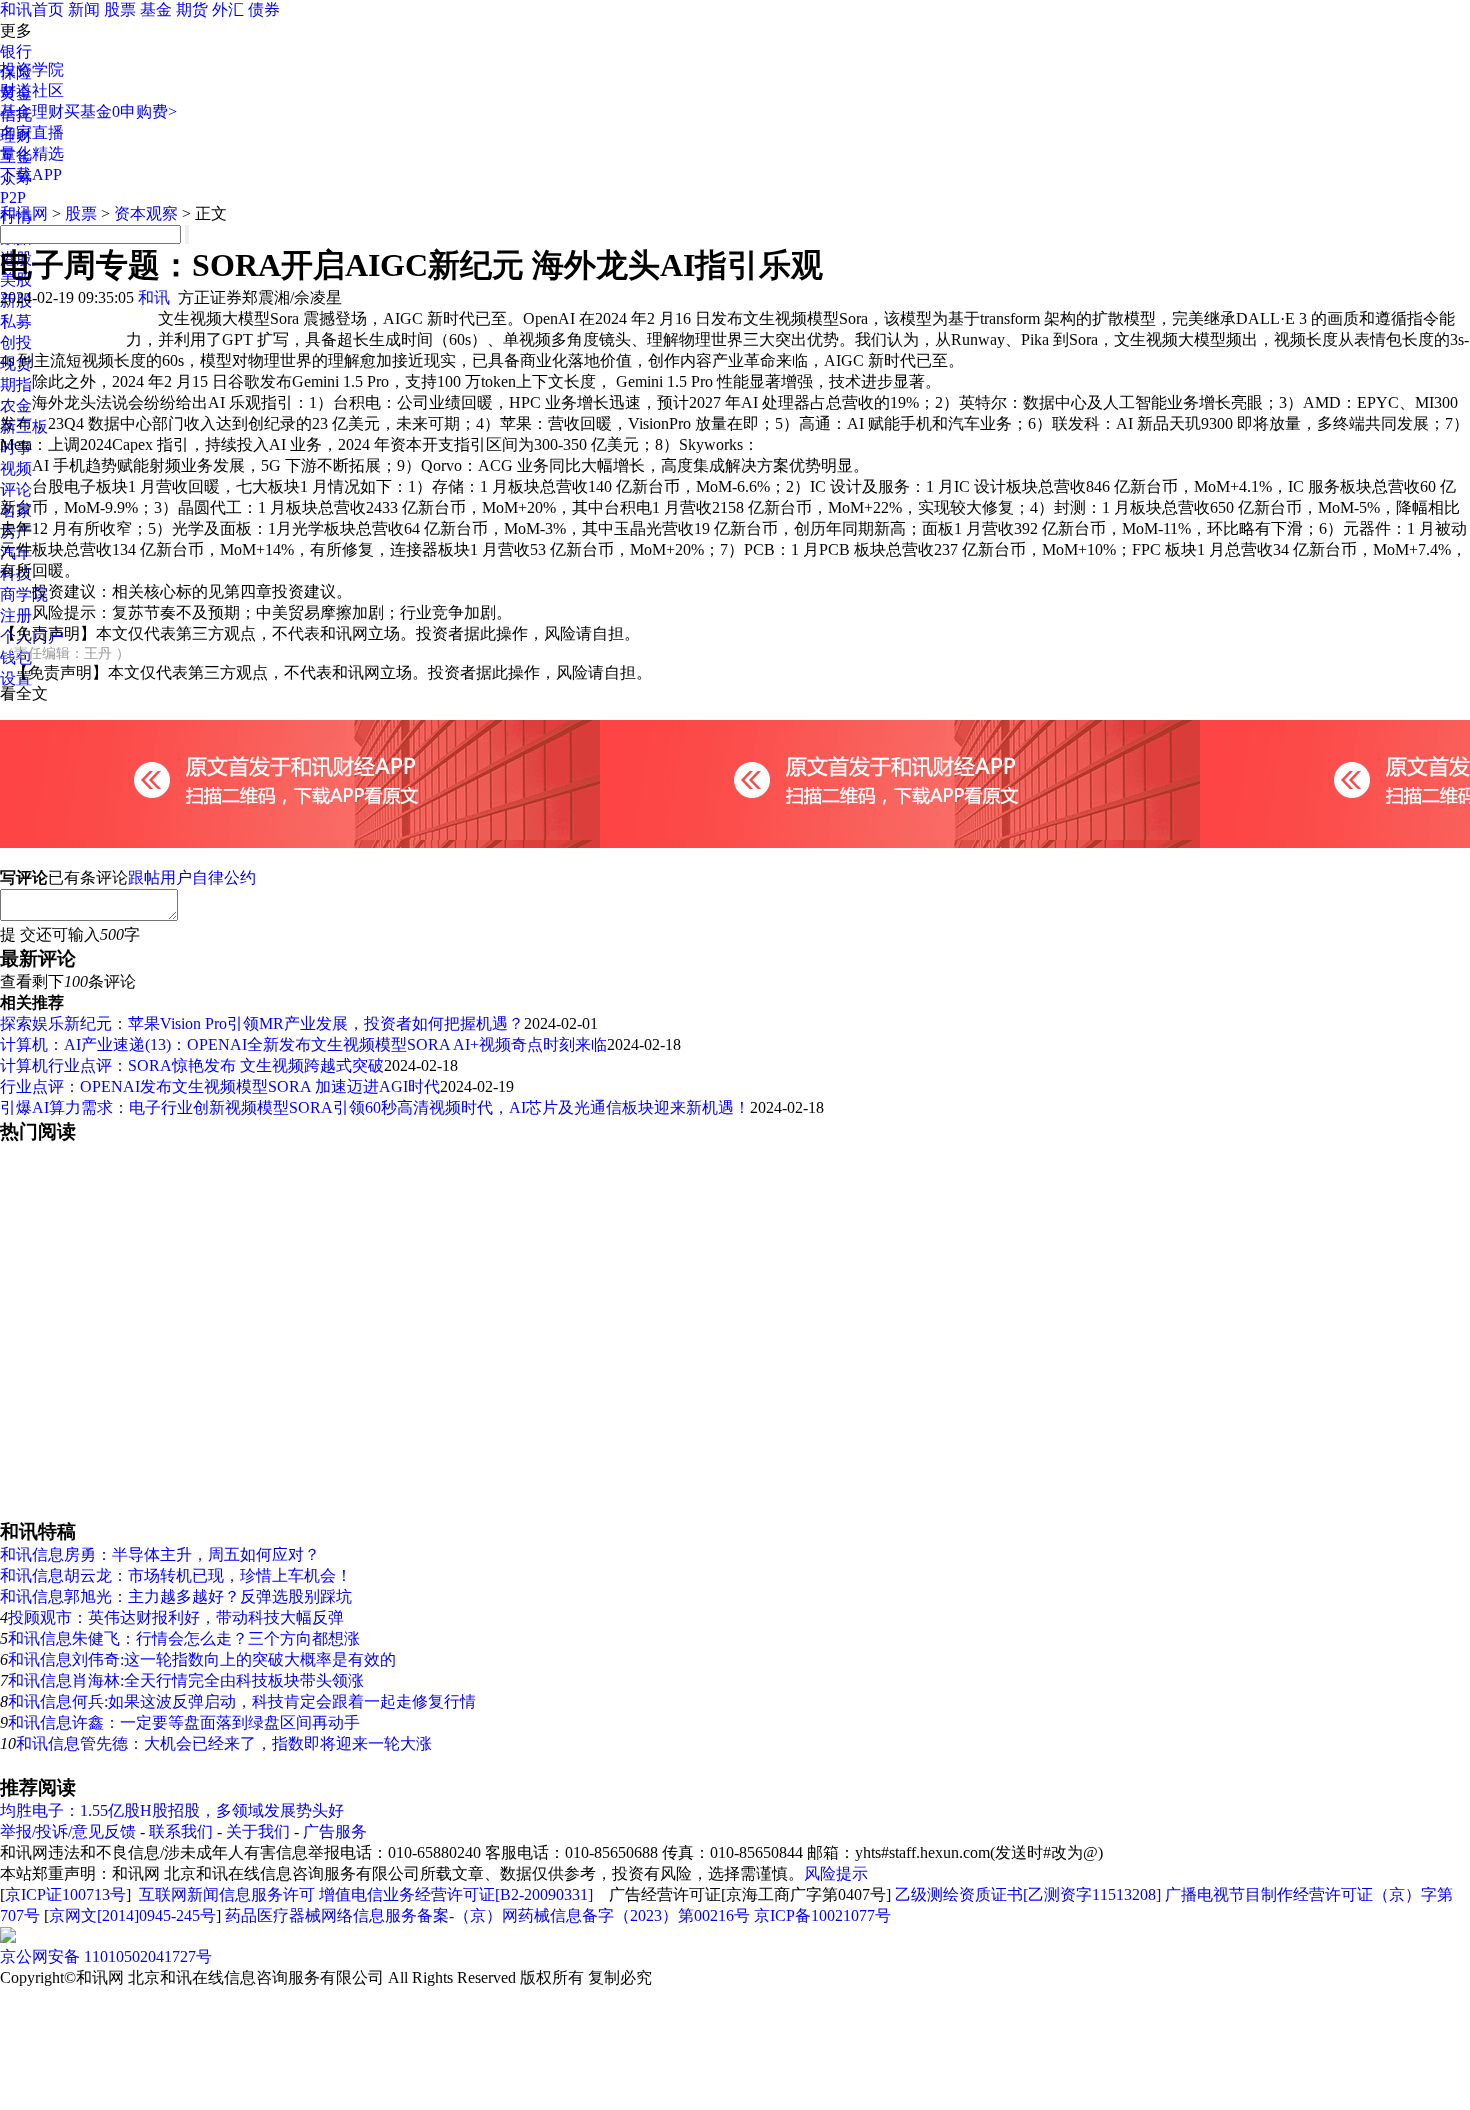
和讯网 (24, 213)
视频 (16, 468)
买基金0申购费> (120, 111)
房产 (16, 531)
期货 (192, 9)
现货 (16, 363)
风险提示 (836, 1873)
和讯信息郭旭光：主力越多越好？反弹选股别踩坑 (176, 1596)
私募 (16, 321)
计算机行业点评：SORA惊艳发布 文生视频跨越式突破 (192, 1065)
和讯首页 (32, 9)
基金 (156, 9)
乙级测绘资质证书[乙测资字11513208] (1028, 1894)
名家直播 (32, 132)
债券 (264, 9)
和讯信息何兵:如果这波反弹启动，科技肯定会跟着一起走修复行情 (242, 1701)
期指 (16, 384)
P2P (13, 197)
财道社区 (32, 90)
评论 (16, 489)
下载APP (31, 174)
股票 (120, 9)
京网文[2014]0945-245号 (132, 1915)
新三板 (24, 426)
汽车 (16, 552)
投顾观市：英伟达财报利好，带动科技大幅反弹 (176, 1617)
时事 (16, 447)
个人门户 (32, 636)
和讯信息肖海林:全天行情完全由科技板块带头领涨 (186, 1680)
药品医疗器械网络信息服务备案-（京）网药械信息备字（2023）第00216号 (487, 1915)
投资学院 (32, 69)
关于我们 (258, 1831)
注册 (16, 615)
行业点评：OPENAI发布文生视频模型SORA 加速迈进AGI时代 (220, 1086)
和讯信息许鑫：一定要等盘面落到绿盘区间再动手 (184, 1722)
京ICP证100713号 (65, 1894)
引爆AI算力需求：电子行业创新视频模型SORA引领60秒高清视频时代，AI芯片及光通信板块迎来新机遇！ (375, 1107)
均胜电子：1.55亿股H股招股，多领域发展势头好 (172, 1810)
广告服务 (335, 1831)
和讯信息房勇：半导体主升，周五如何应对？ (160, 1554)
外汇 (228, 9)
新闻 (84, 9)
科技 (16, 573)
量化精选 (32, 153)
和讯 (154, 297)
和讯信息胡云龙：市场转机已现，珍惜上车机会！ (176, 1575)
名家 (16, 510)
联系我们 (181, 1831)
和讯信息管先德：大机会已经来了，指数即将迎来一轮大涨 (224, 1743)
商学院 (24, 594)
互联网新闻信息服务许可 (227, 1894)
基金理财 (32, 111)
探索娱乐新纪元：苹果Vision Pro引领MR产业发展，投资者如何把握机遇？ (262, 1023)
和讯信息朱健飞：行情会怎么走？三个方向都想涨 (184, 1638)
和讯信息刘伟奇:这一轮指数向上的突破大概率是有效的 (202, 1659)
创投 (16, 342)
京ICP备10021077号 (822, 1915)
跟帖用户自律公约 (192, 877)
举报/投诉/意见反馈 (68, 1831)
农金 (16, 405)
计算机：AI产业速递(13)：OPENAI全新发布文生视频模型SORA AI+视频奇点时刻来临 (303, 1044)
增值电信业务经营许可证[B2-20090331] (456, 1894)
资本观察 (146, 213)
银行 (16, 51)
